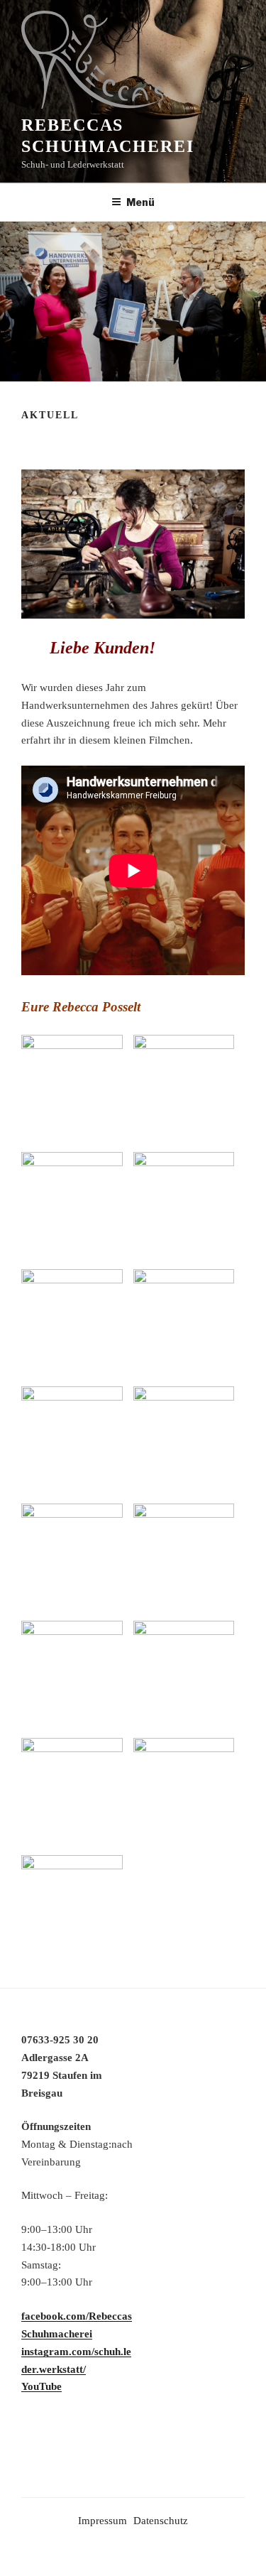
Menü (140, 202)
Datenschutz (161, 2521)
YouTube (41, 2386)
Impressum (102, 2521)
